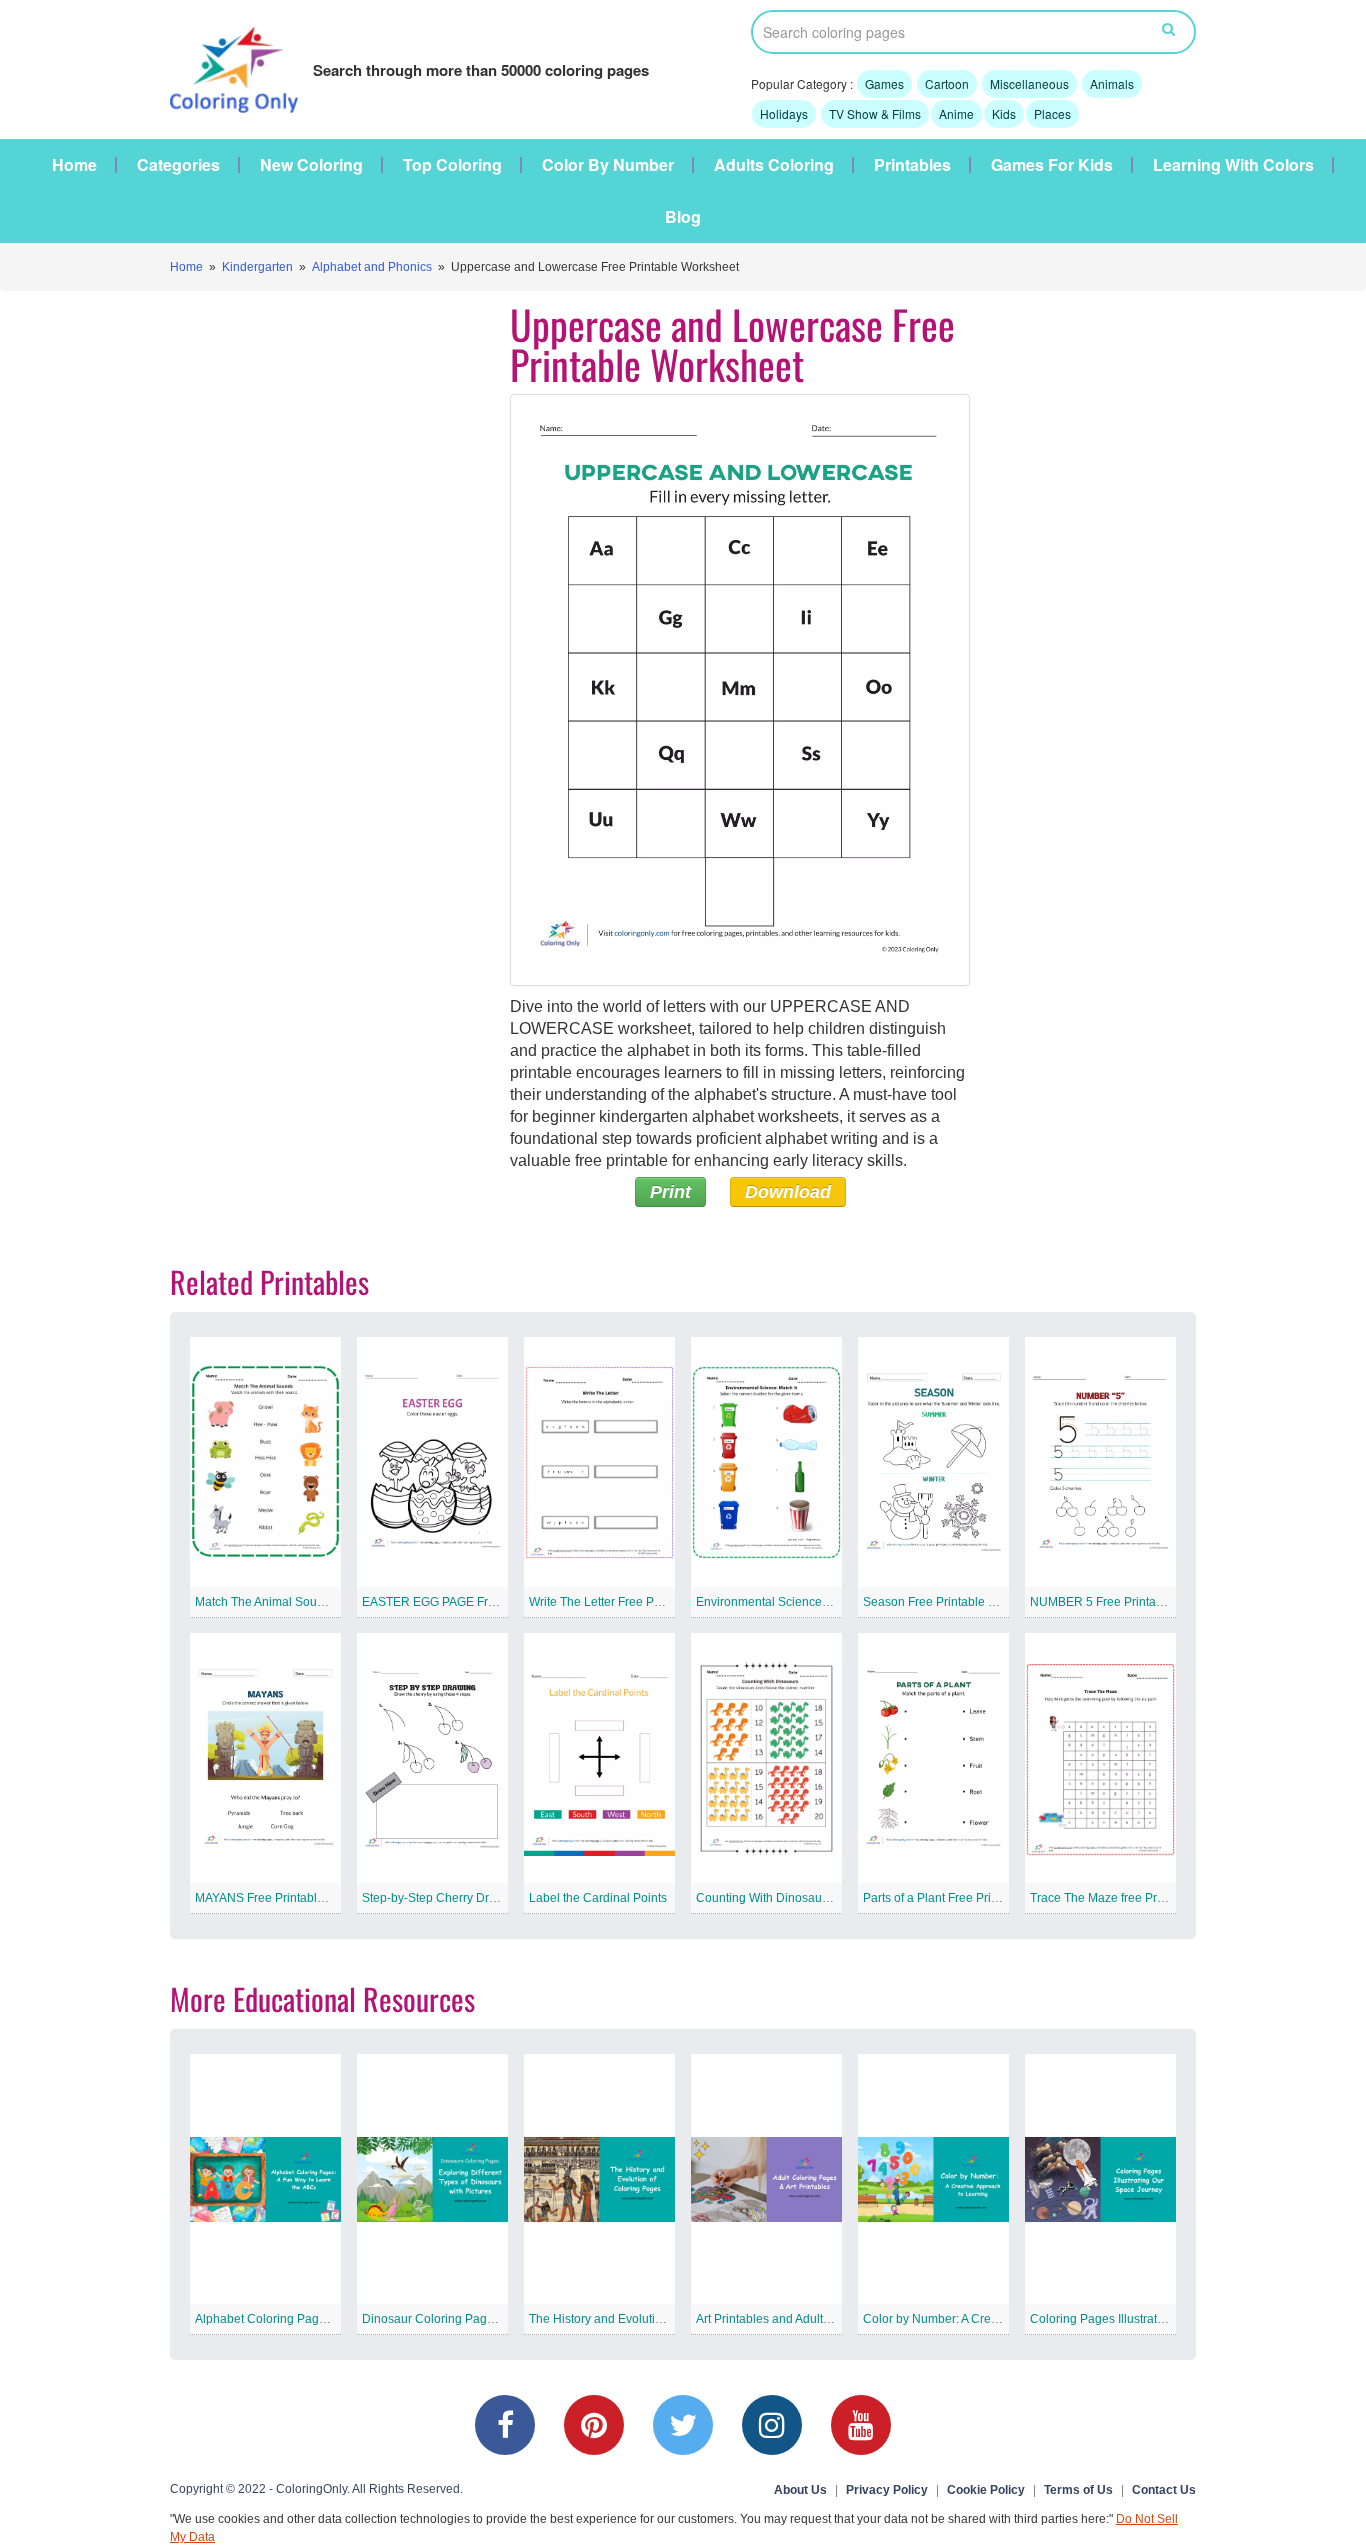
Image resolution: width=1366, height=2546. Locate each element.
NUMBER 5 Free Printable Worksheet (1132, 1602)
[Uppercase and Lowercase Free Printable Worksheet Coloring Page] (740, 690)
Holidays (784, 113)
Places (1052, 113)
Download (788, 1192)
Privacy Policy (887, 2490)
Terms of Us (1078, 2490)
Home (74, 165)
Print (670, 1192)
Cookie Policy (986, 2490)
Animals (1112, 83)
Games (884, 83)
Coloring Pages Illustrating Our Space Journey (1156, 2319)
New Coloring (311, 165)
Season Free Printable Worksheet (954, 1602)
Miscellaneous (1029, 83)
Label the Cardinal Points (598, 1898)
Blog (683, 217)
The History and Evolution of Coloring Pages (649, 2319)
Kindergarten (257, 267)
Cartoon (947, 83)
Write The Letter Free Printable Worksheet (642, 1602)
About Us (800, 2490)
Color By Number (608, 165)
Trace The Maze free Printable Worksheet (1142, 1898)
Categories (178, 165)
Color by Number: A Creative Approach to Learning (1000, 2319)
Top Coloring (452, 165)
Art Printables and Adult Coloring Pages (803, 2319)
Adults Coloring (774, 165)
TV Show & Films (875, 113)
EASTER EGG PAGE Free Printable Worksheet (488, 1602)
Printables (912, 165)
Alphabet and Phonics (372, 267)
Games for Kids (1052, 165)
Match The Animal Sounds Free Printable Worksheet (336, 1602)
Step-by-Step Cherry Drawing (442, 1898)
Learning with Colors (1233, 165)
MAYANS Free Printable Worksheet (290, 1898)
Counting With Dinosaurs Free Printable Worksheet (834, 1898)
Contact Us (1164, 2490)
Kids (1004, 113)
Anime (956, 113)
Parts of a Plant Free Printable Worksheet (974, 1898)
